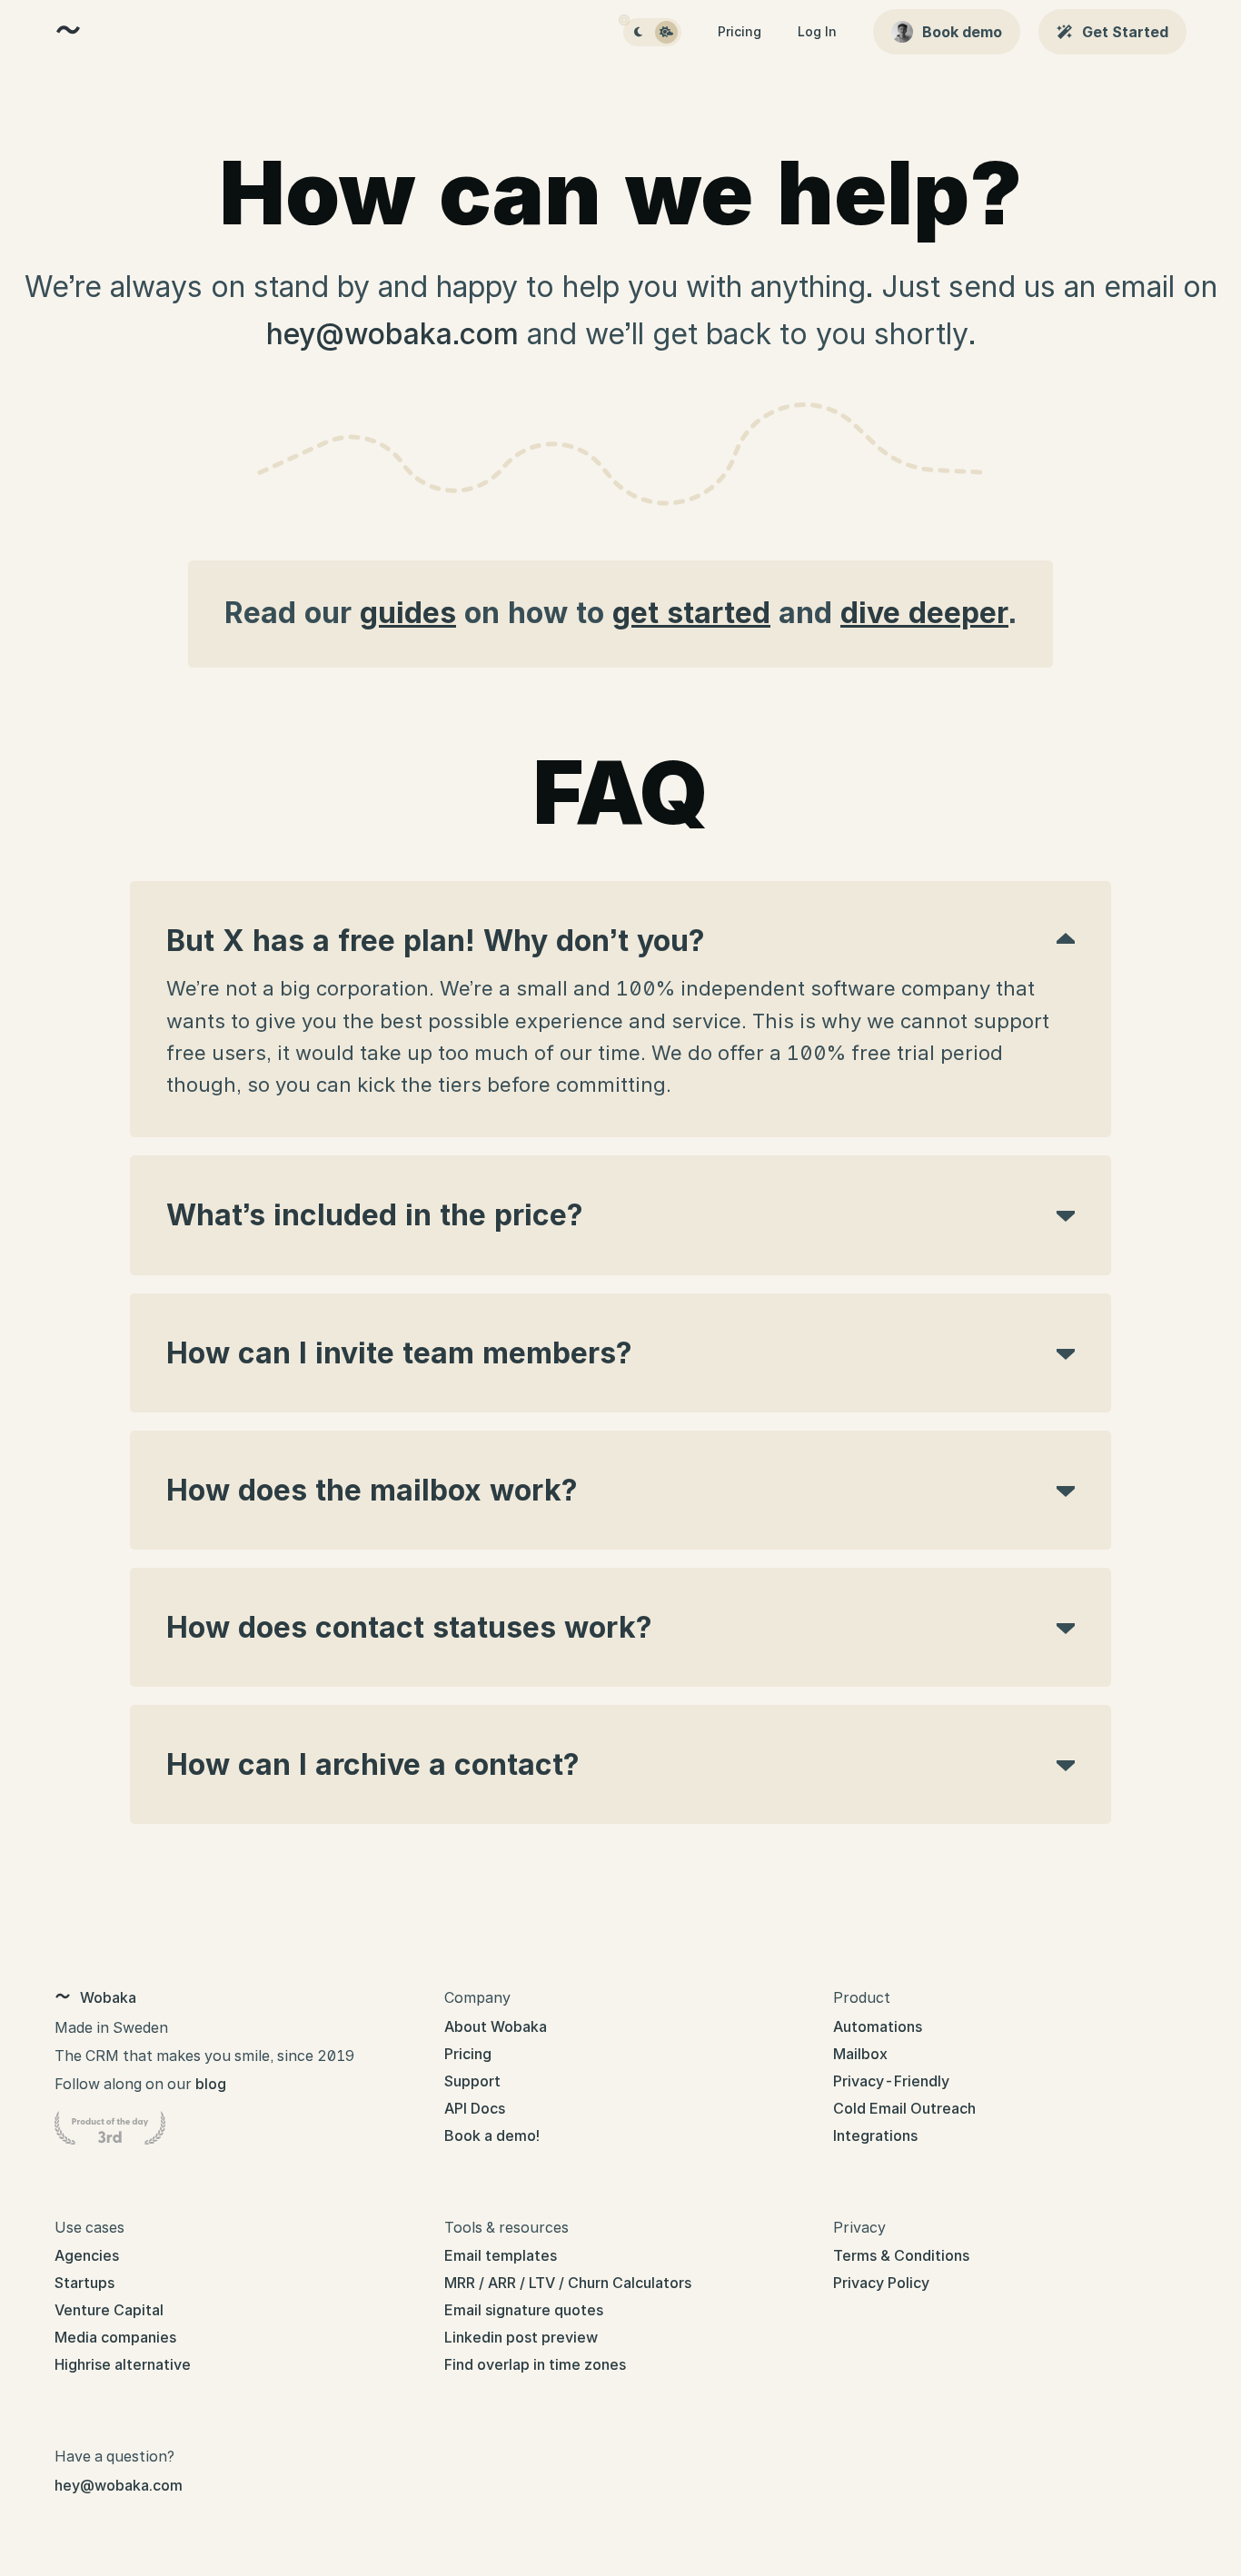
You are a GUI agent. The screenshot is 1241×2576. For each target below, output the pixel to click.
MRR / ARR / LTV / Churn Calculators (568, 2283)
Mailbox (860, 2054)
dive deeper (924, 613)
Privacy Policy (881, 2283)
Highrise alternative (123, 2364)
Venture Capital (109, 2310)
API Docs (475, 2108)
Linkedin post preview (521, 2337)
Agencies (87, 2255)
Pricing (740, 31)
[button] (638, 32)
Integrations (875, 2135)
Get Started (1125, 32)
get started (691, 613)
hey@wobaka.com (392, 334)
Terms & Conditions (901, 2255)
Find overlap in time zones (535, 2364)
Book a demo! (492, 2135)
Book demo (962, 32)
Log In (817, 31)
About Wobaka (496, 2026)
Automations (878, 2026)
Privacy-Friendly (891, 2081)
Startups (84, 2283)
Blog (211, 2084)
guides (408, 613)
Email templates (501, 2255)
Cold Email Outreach (904, 2108)
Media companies (115, 2337)
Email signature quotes (524, 2310)
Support (472, 2081)
